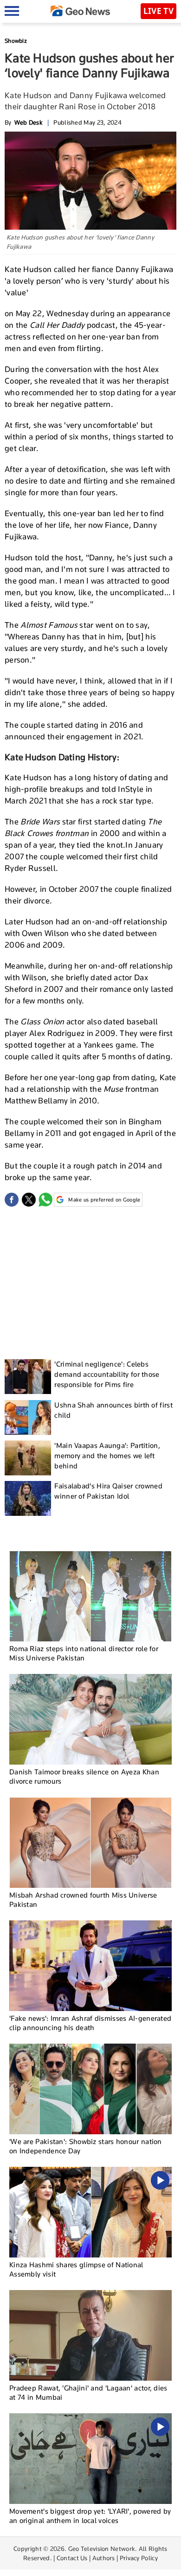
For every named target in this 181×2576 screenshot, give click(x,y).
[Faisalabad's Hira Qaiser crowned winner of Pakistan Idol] (28, 1498)
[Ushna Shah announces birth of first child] (28, 1417)
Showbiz (16, 41)
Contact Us (72, 2558)
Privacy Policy (139, 2558)
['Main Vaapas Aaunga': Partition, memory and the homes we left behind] (28, 1458)
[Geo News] (80, 11)
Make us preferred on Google (104, 1200)
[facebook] (12, 1200)
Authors (104, 2558)
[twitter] (29, 1200)
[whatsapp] (45, 1200)
